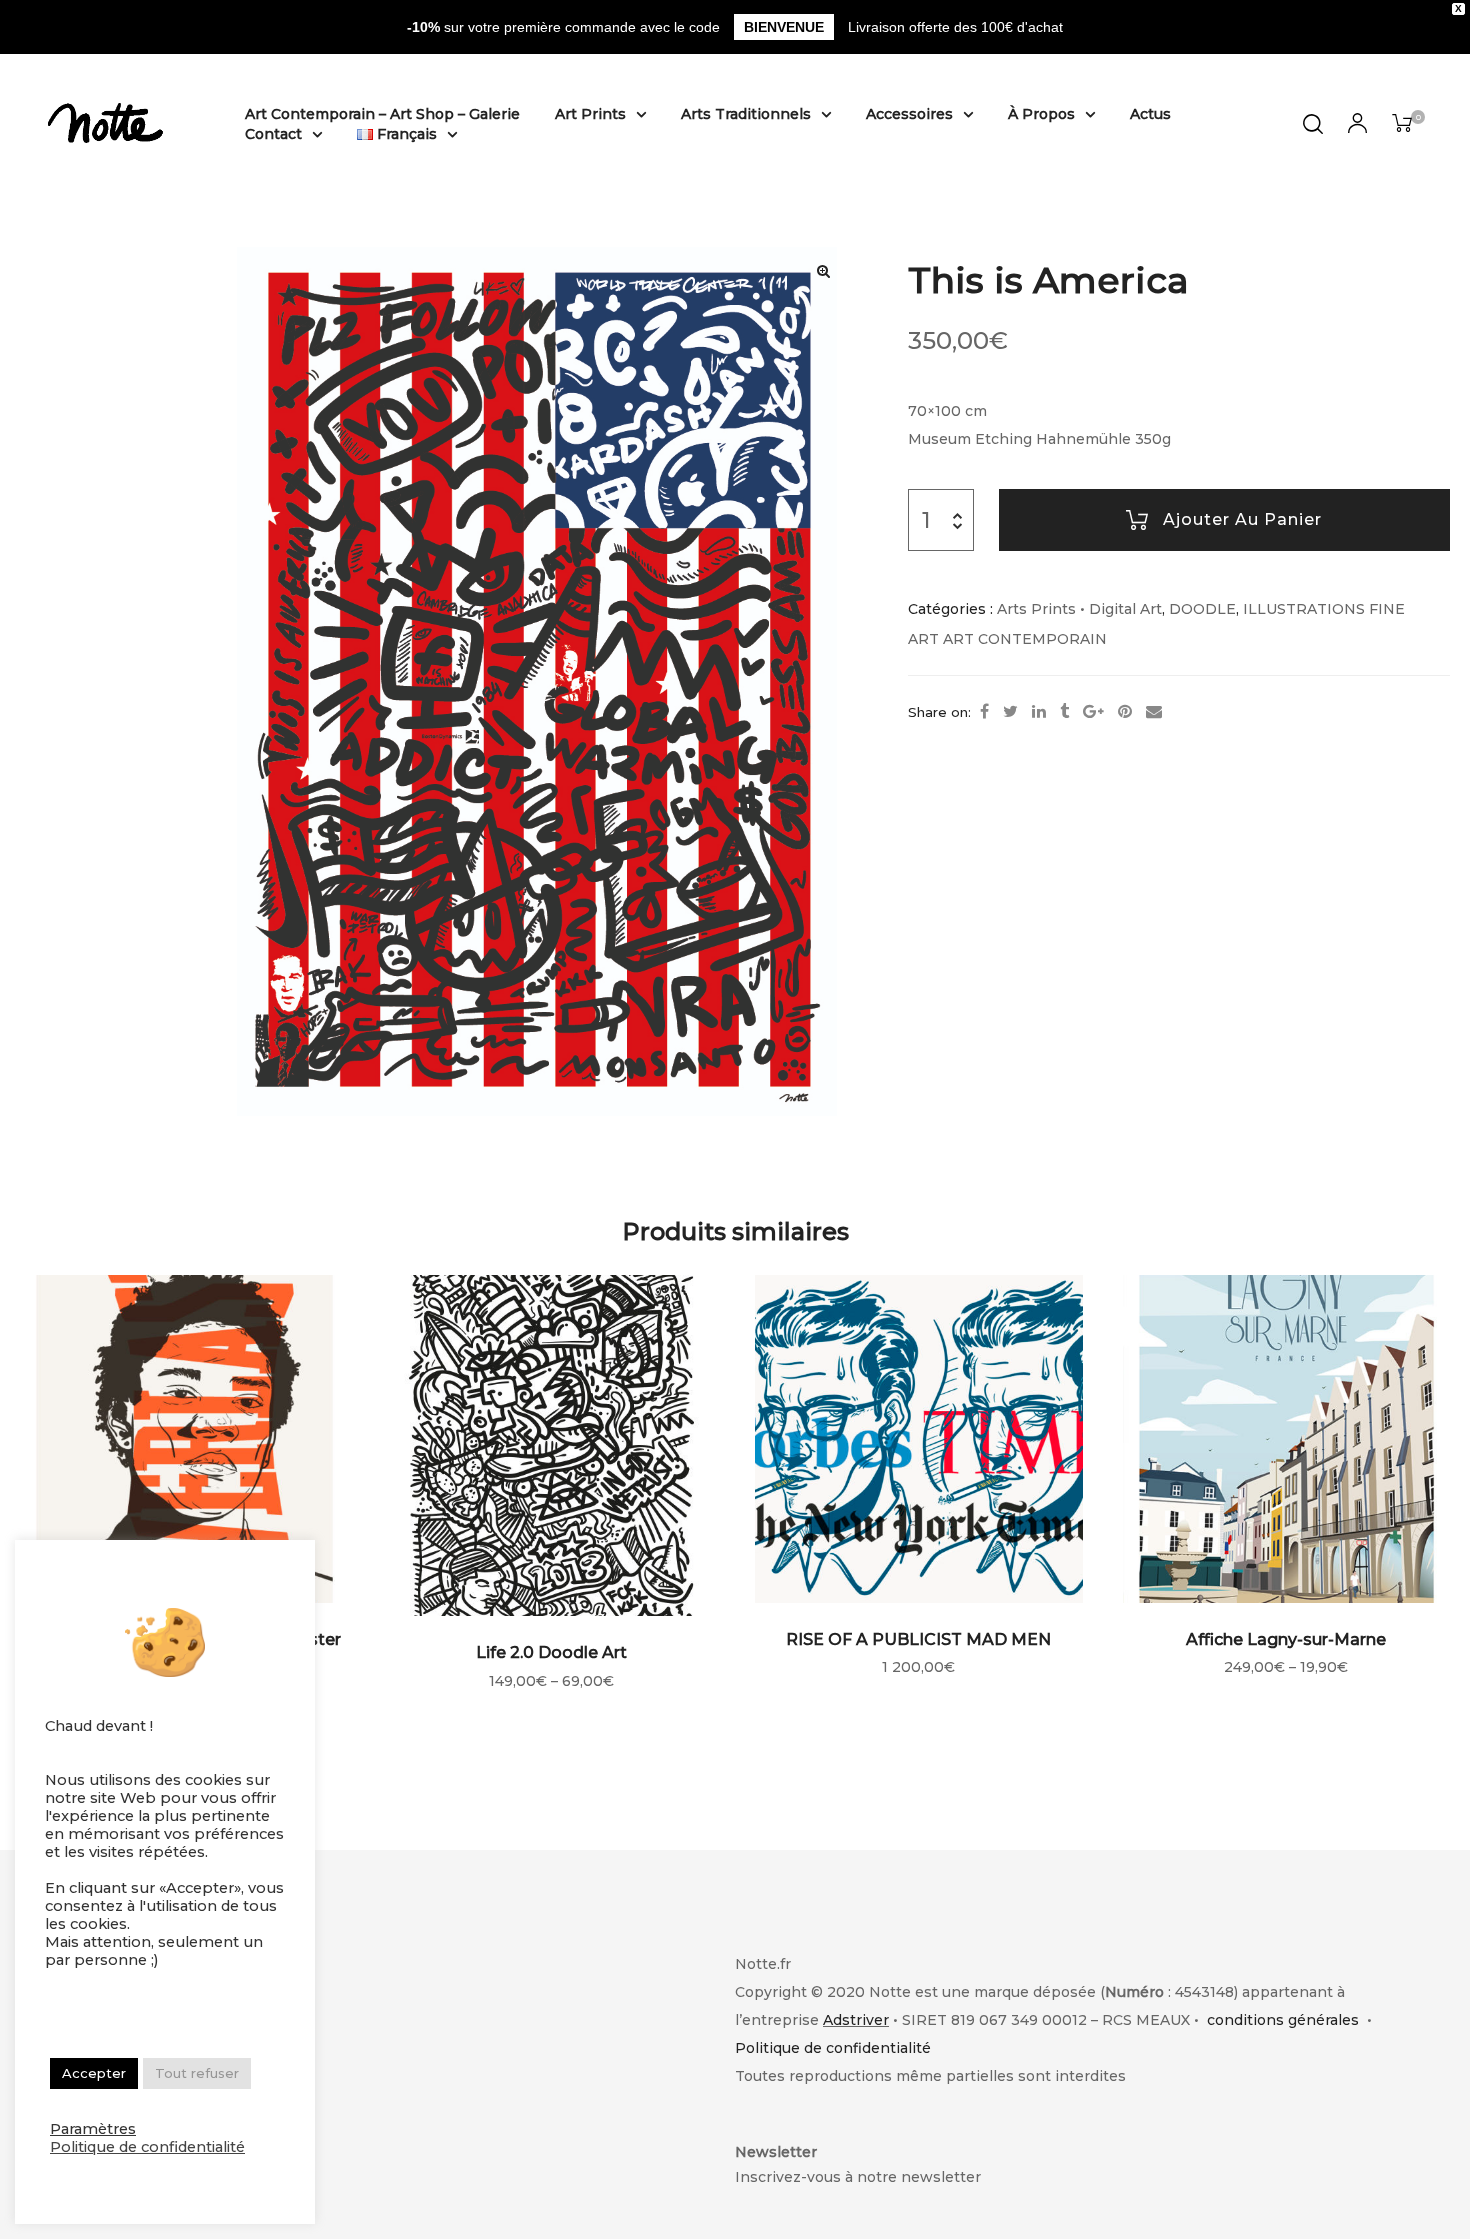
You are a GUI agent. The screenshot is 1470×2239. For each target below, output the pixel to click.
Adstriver (856, 2020)
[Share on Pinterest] (1125, 712)
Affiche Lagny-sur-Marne (1286, 1639)
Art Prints (590, 114)
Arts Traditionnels (746, 114)
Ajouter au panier (1242, 519)
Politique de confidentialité (833, 2048)
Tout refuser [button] (197, 2073)
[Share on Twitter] (1010, 712)
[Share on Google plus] (1093, 712)
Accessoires (909, 114)
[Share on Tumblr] (1064, 712)
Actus (1150, 114)
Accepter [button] (94, 2073)
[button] (823, 271)
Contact (273, 134)
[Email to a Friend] (1154, 712)
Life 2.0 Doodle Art (551, 1652)
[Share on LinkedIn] (1039, 712)
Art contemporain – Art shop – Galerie (382, 114)
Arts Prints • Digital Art (1079, 609)
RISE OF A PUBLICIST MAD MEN (918, 1639)
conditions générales (1283, 2020)
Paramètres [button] (93, 2129)
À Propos (1041, 114)
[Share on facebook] (984, 712)
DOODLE (1202, 609)
